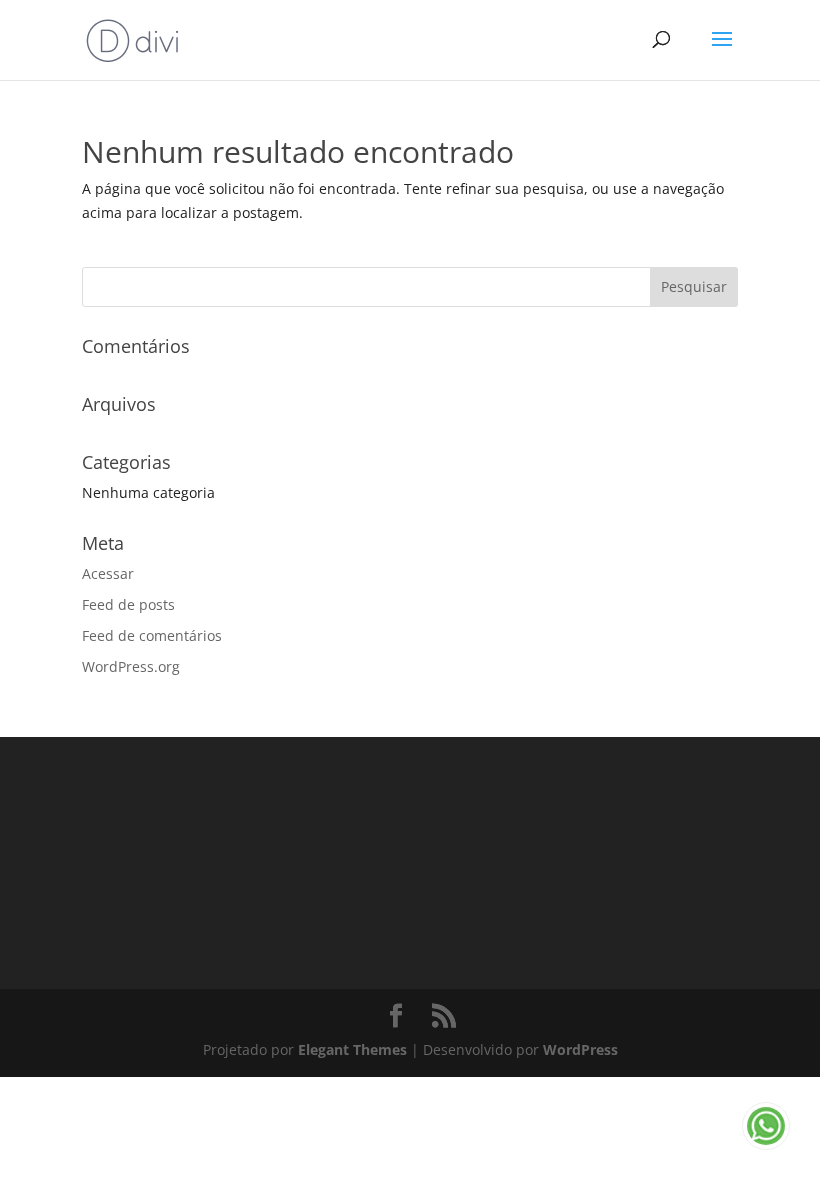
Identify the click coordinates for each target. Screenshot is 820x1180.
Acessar (108, 573)
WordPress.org (131, 666)
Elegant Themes (352, 1049)
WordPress (580, 1049)
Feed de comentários (152, 635)
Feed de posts (128, 604)
